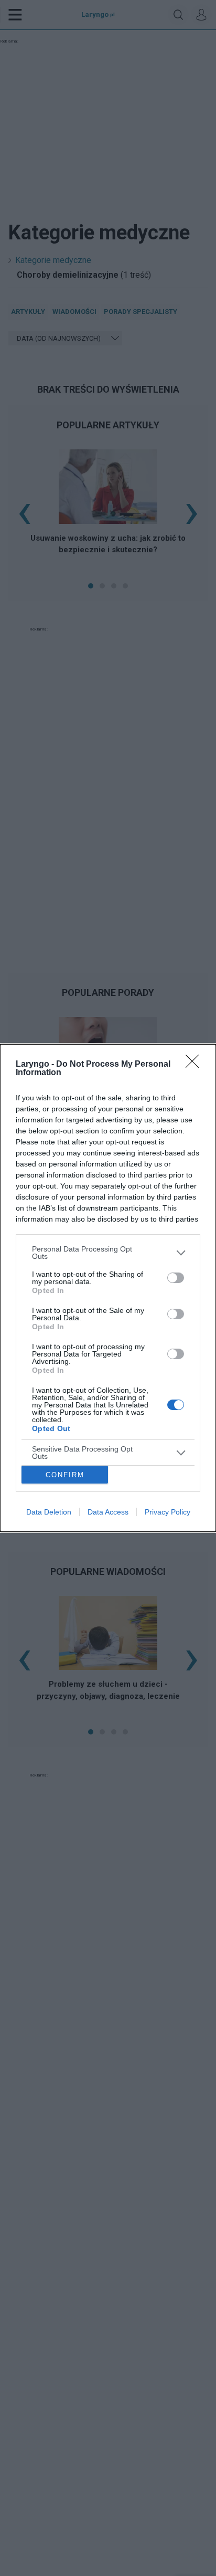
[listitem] (108, 1253)
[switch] (176, 1278)
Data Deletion (49, 1512)
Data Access (108, 1512)
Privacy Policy (168, 1512)
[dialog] (108, 1288)
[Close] (196, 1065)
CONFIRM (65, 1475)
